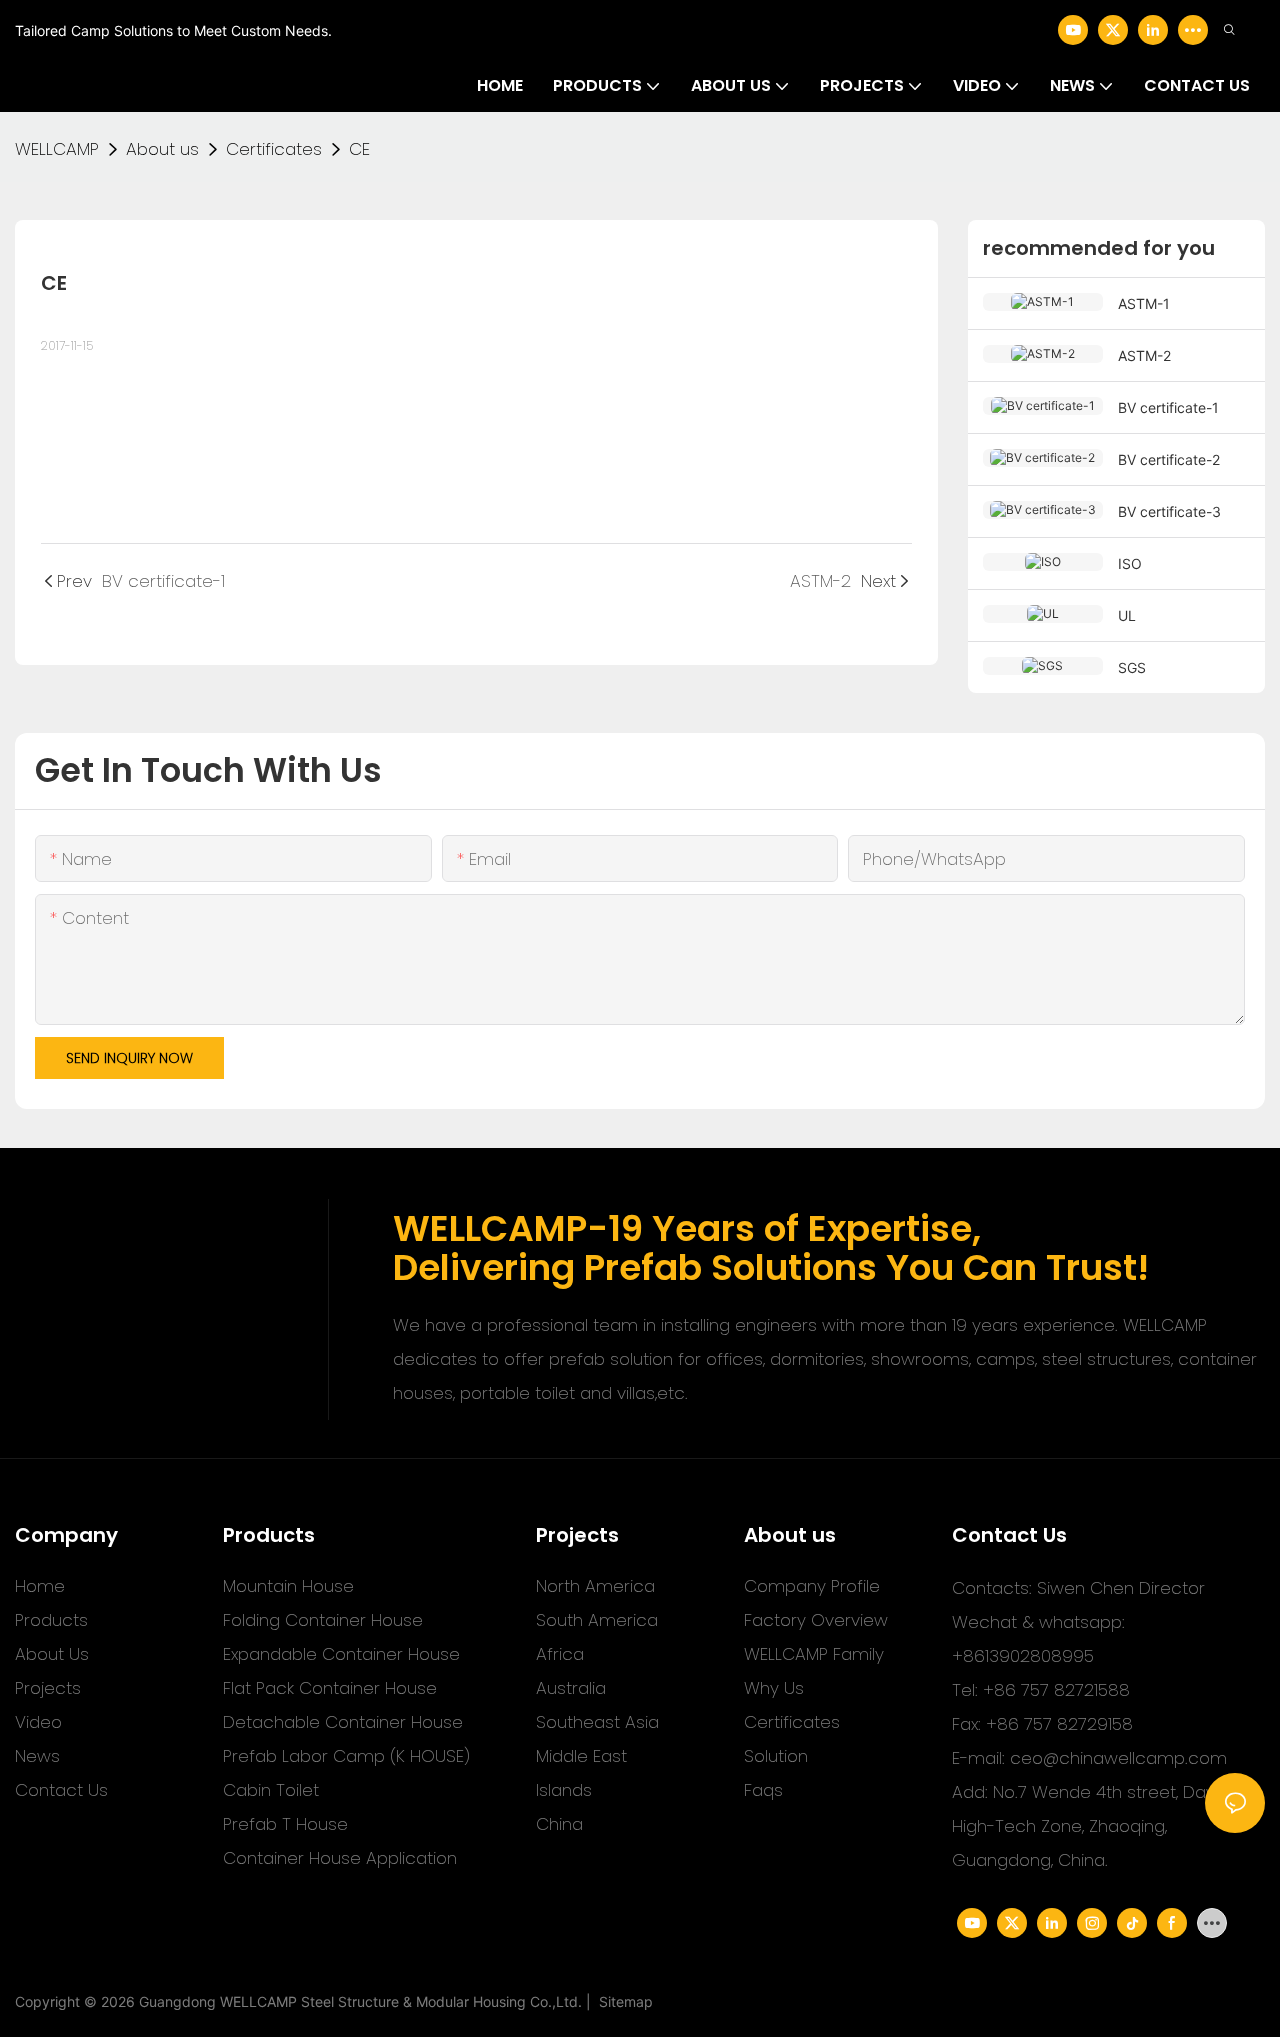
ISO (1130, 563)
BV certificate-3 (1169, 511)
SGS (1132, 667)
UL (1127, 615)
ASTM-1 (1144, 303)
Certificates (274, 149)
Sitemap (622, 2001)
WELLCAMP (57, 149)
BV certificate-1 (1168, 407)
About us (162, 149)
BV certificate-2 (1169, 459)
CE (359, 149)
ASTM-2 (1144, 355)
